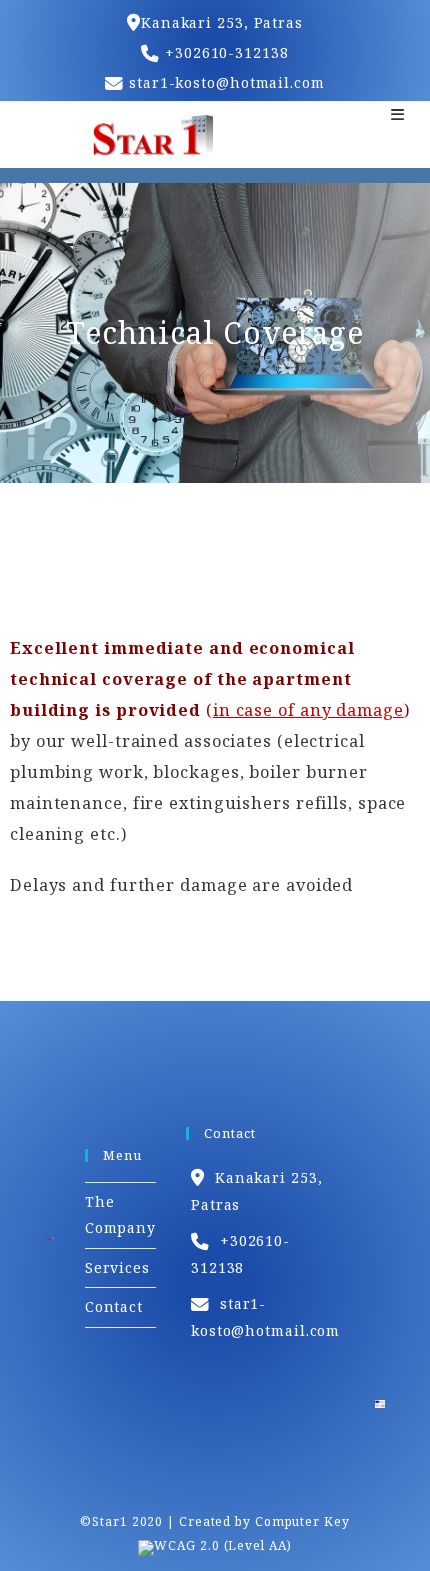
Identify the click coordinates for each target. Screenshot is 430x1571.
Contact (114, 1306)
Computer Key (302, 1521)
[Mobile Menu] (398, 114)
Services (117, 1267)
